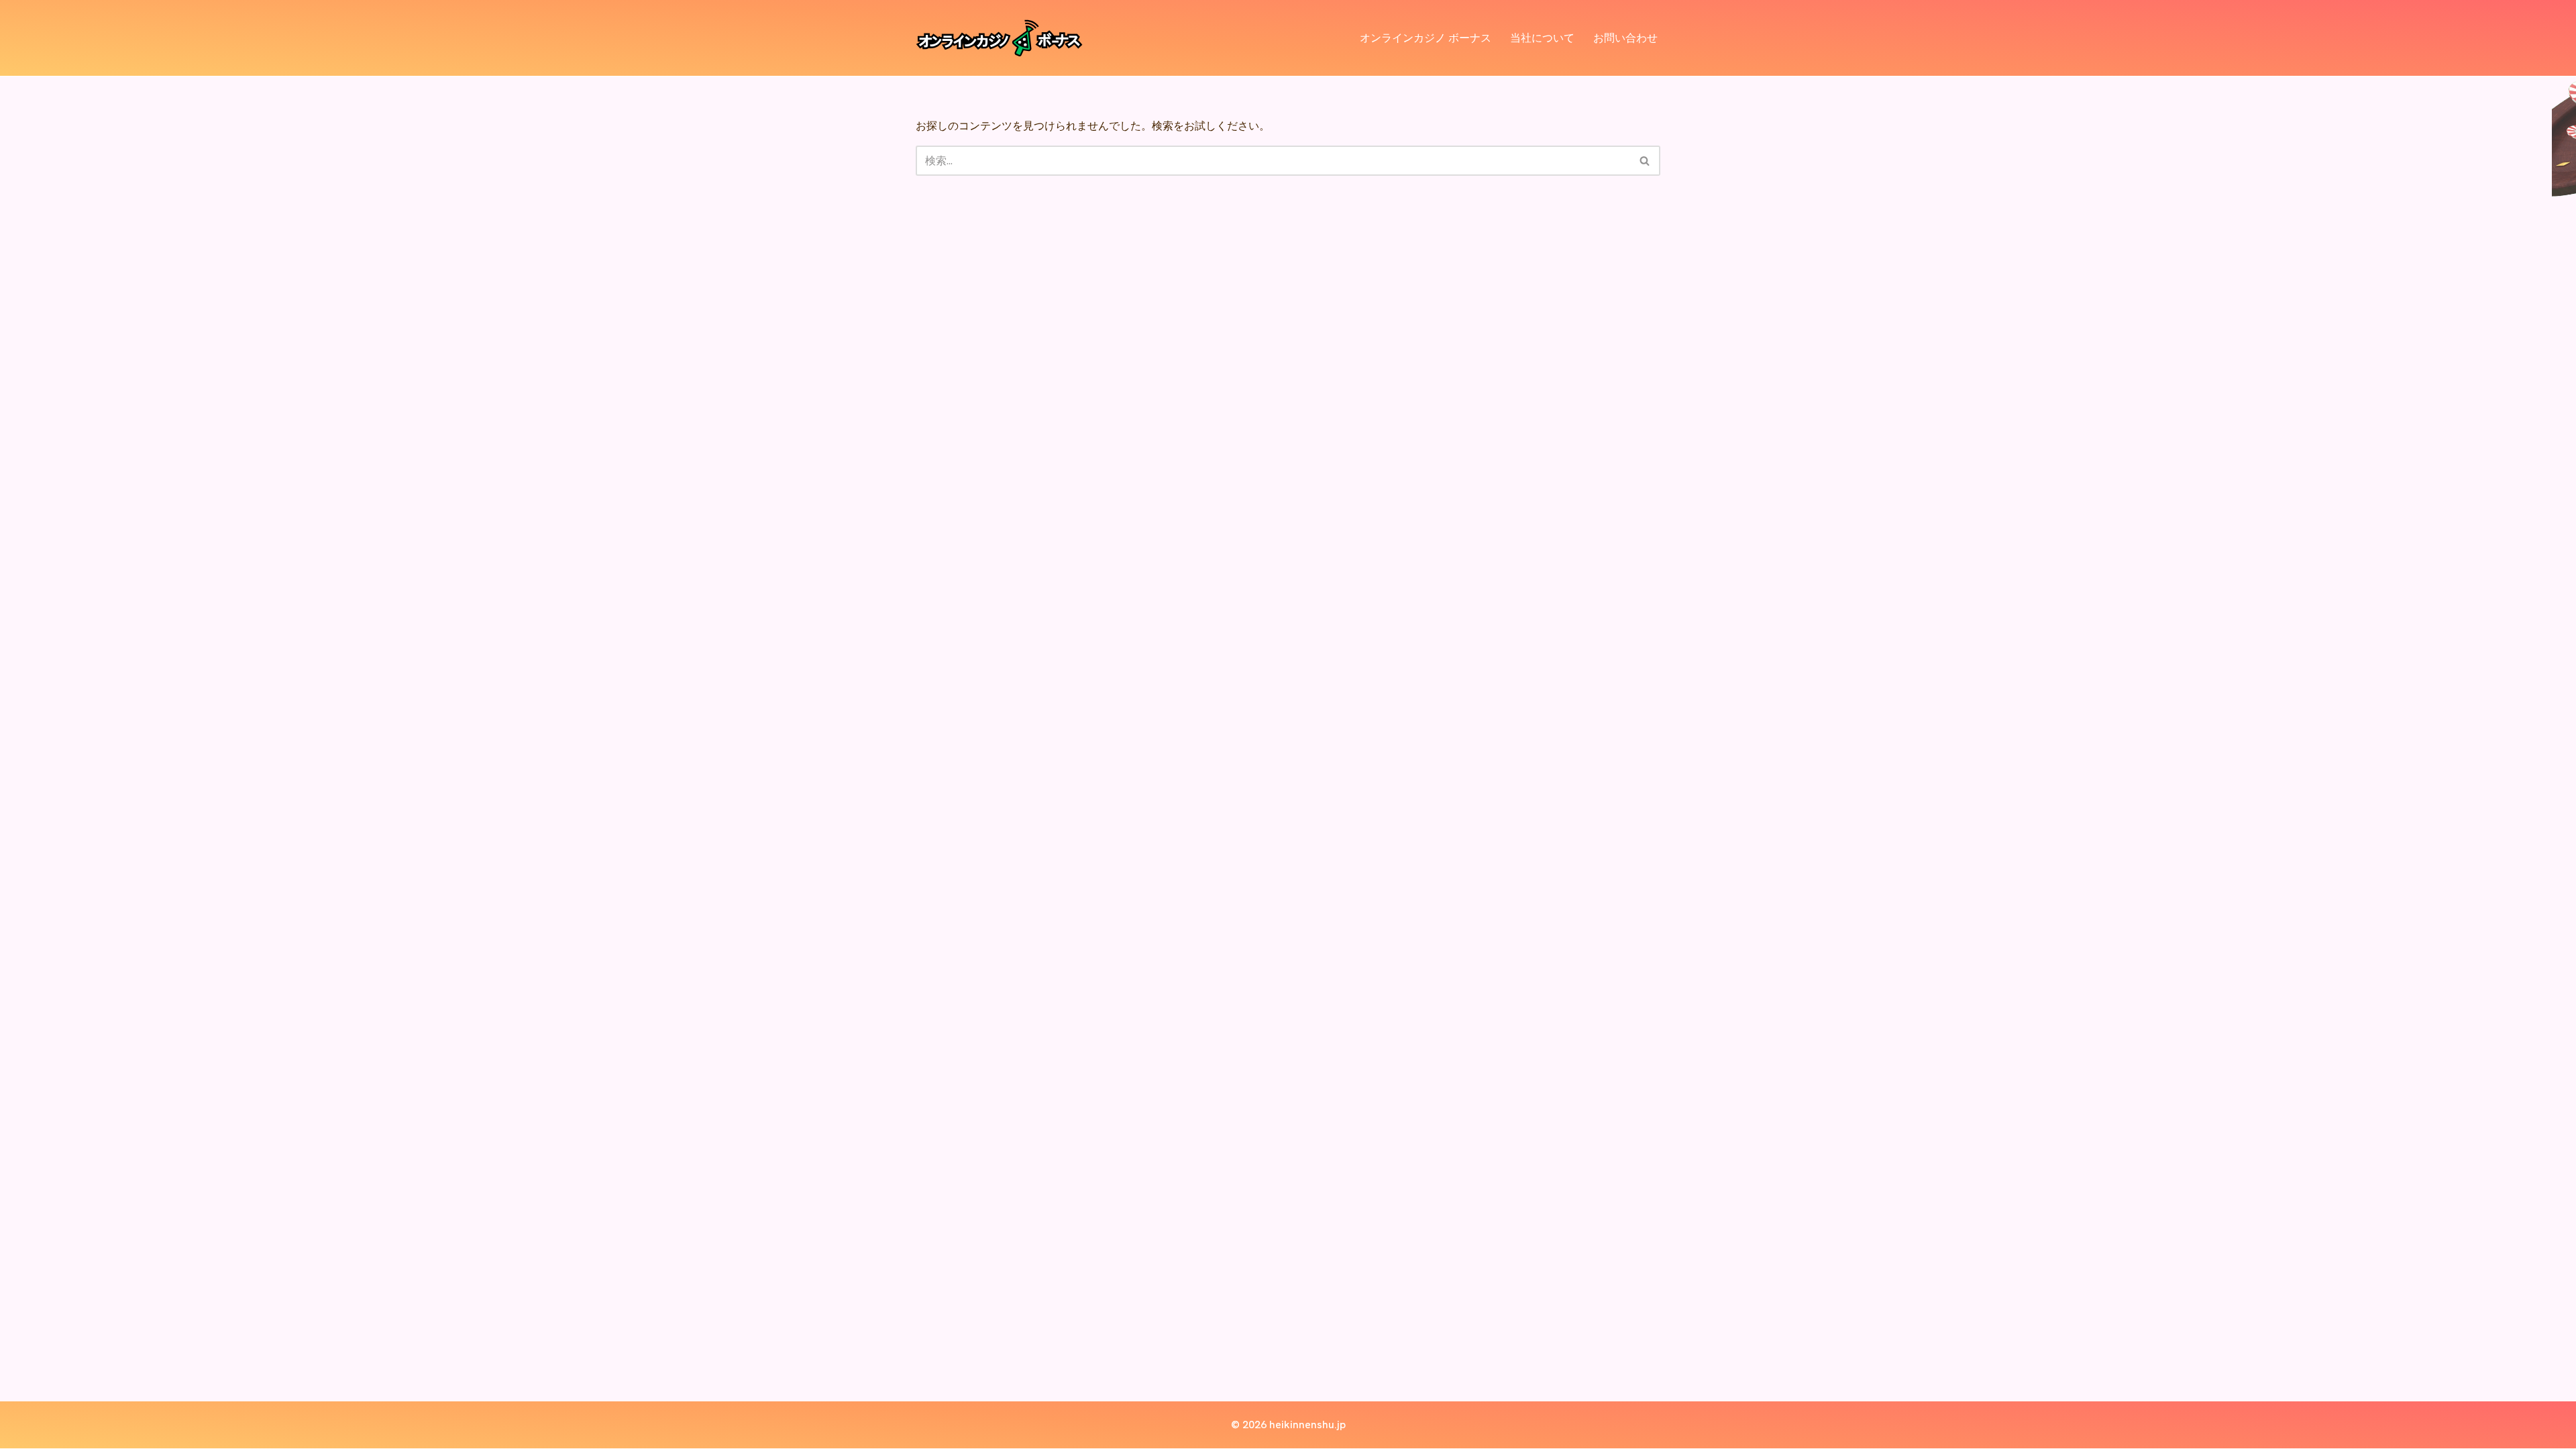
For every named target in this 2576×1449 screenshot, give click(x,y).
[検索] (1645, 161)
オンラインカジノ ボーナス (1426, 38)
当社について (1542, 38)
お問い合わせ (1625, 38)
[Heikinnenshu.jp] (1000, 38)
